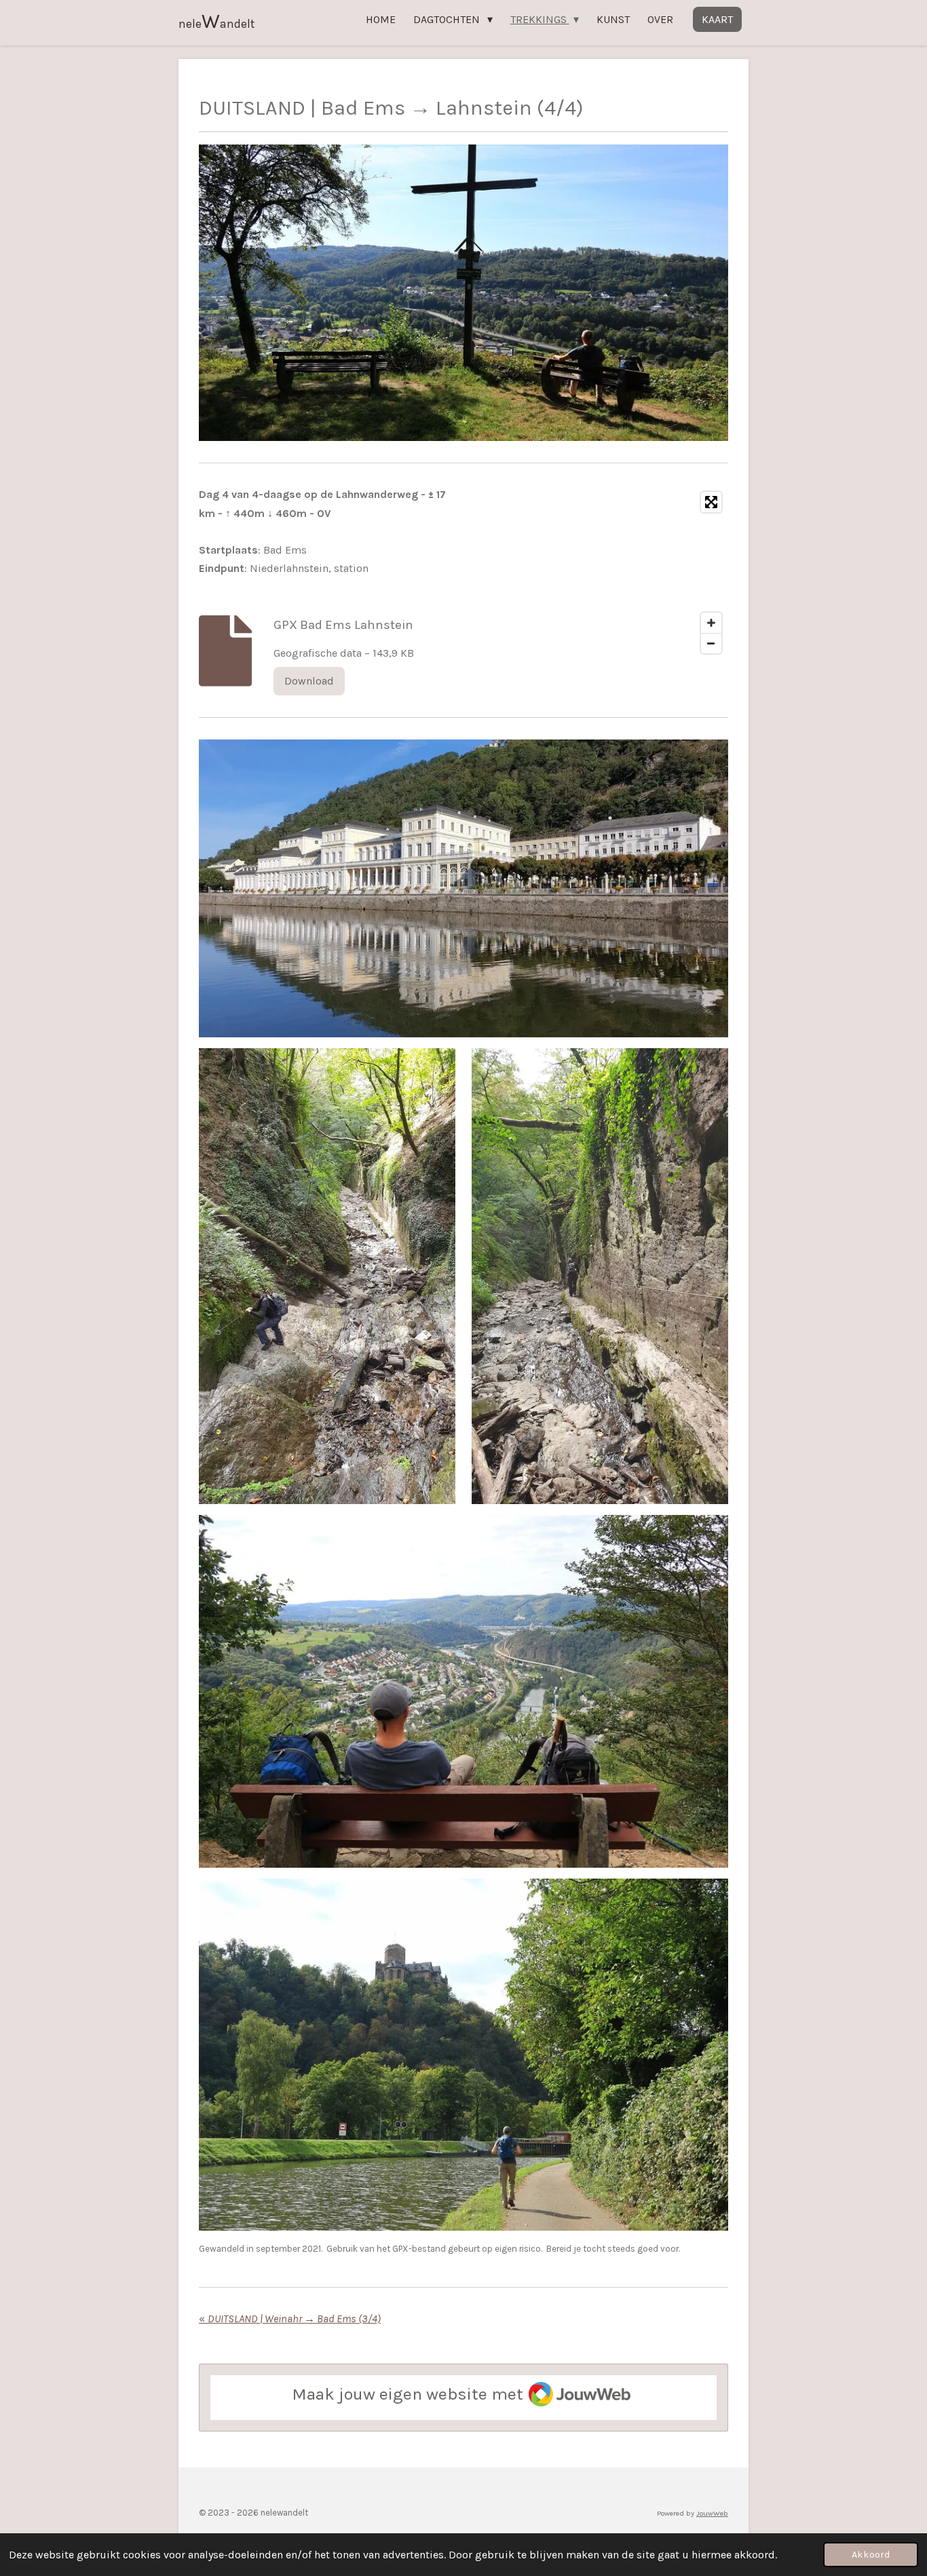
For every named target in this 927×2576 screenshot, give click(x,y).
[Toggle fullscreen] (711, 502)
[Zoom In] (711, 623)
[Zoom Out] (711, 643)
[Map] (600, 572)
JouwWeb (712, 2513)
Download (309, 681)
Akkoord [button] (871, 2555)
